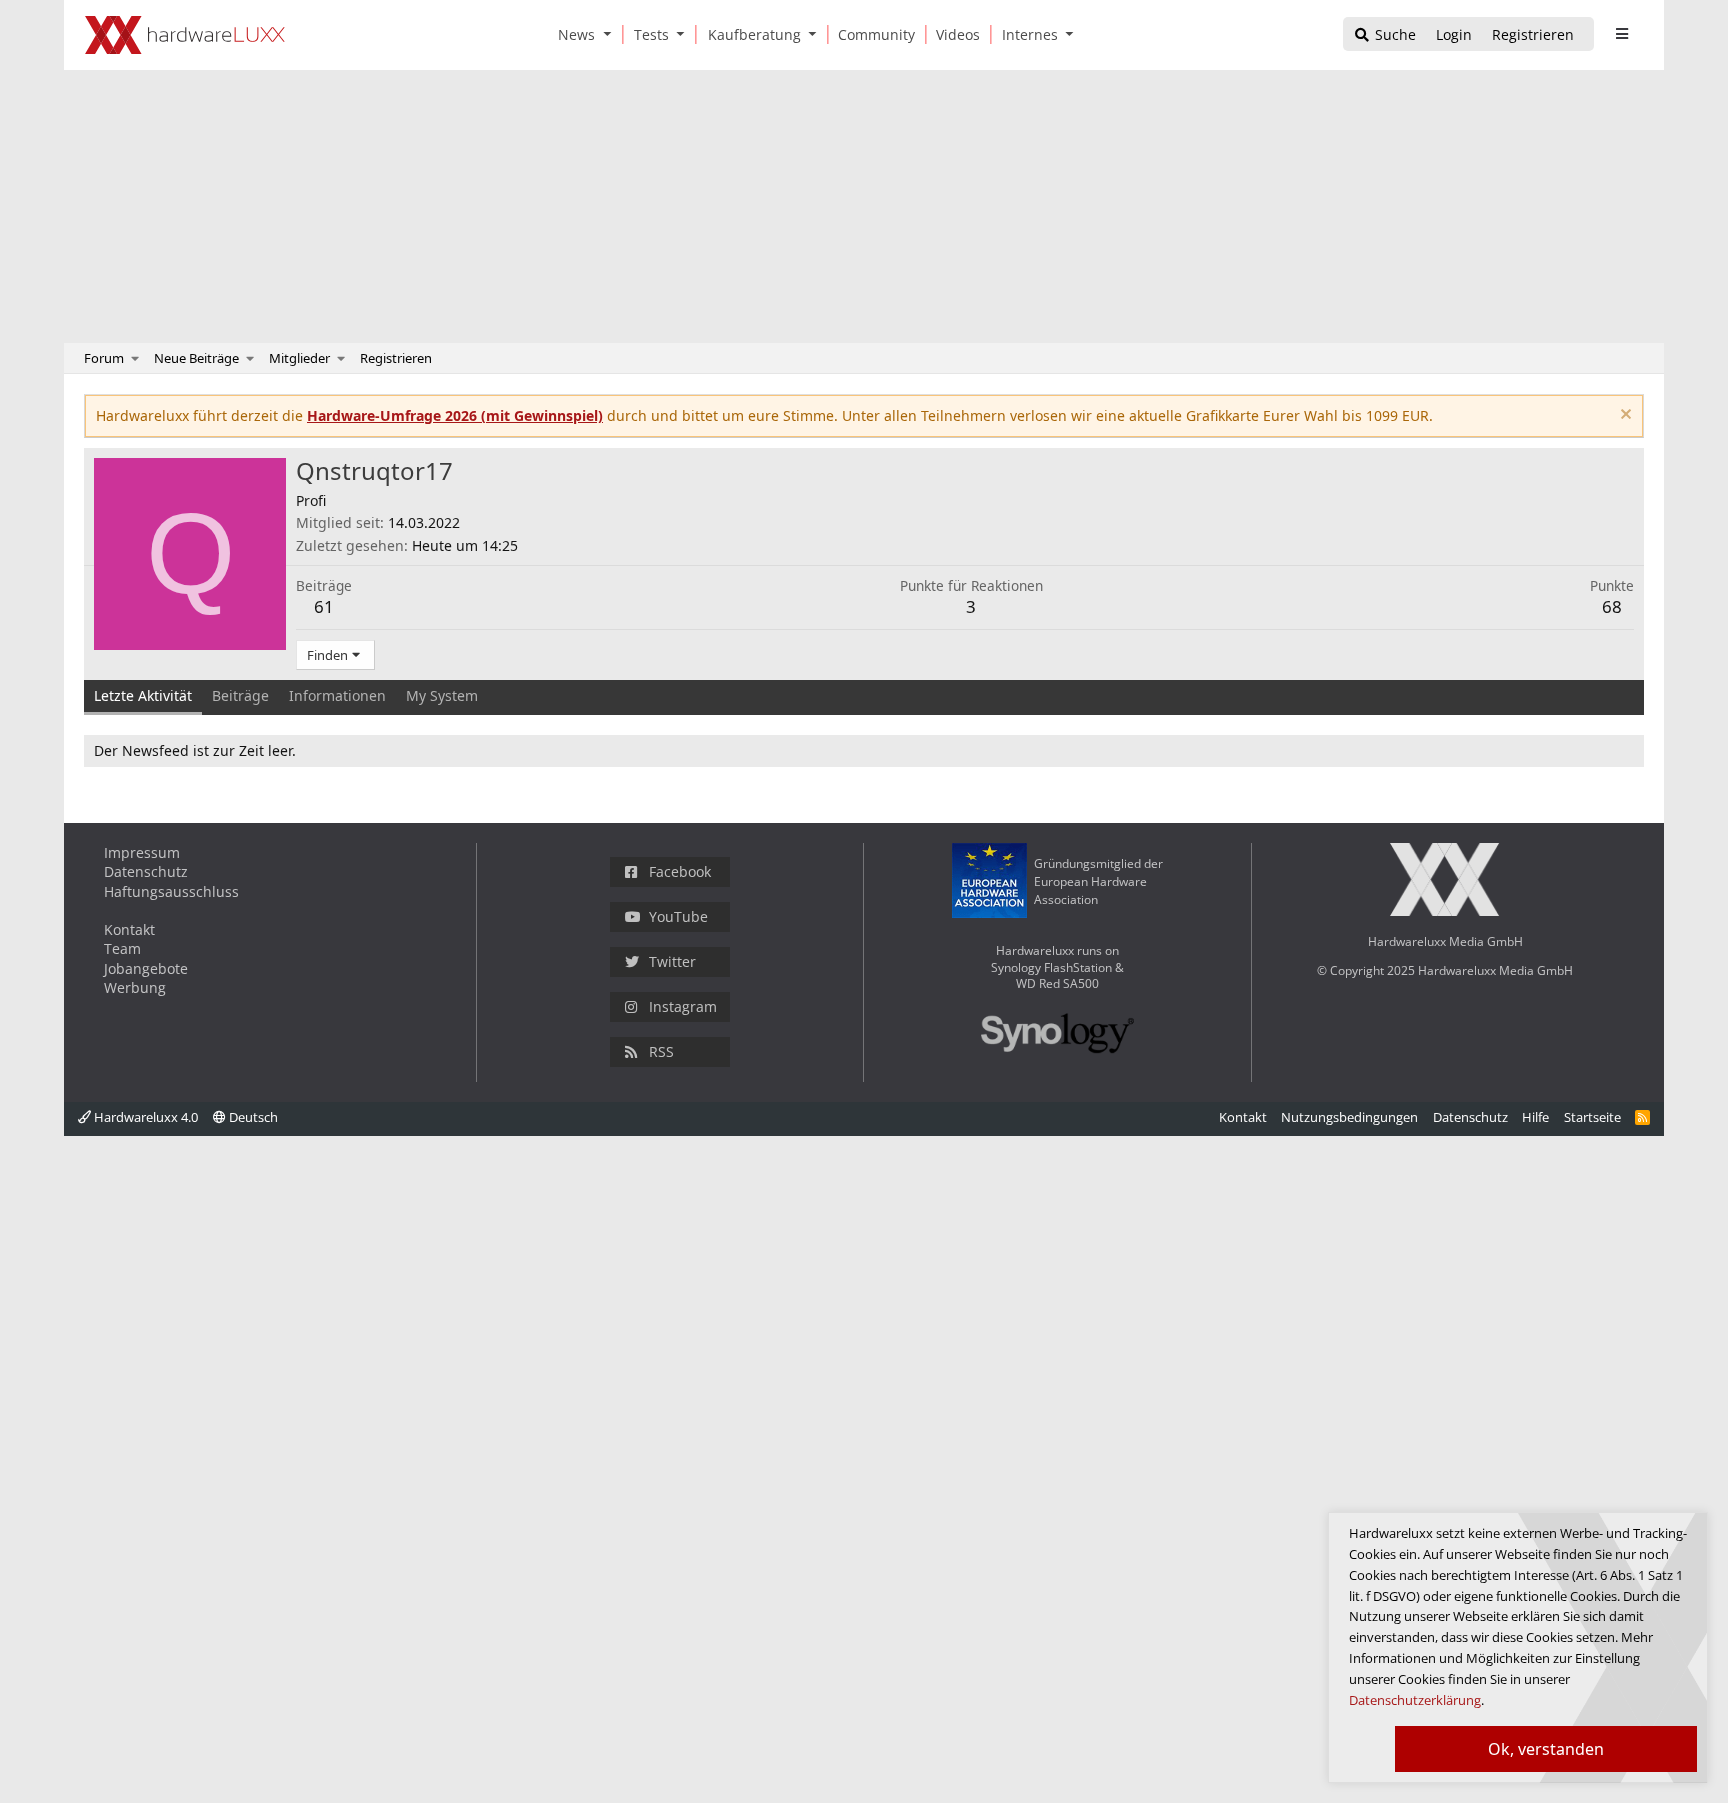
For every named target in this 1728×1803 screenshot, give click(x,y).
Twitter (672, 961)
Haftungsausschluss (171, 891)
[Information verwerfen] (1623, 416)
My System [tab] (442, 695)
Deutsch (252, 1117)
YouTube (678, 916)
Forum (104, 358)
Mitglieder (299, 358)
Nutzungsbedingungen (1349, 1117)
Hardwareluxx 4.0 (144, 1117)
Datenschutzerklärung (1415, 1700)
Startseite (1592, 1117)
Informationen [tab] (337, 695)
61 (324, 606)
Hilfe (1535, 1117)
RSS (661, 1051)
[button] (611, 34)
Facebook (680, 871)
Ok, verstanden (1546, 1749)
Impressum (142, 852)
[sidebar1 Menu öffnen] (1621, 34)
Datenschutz (146, 871)
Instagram (683, 1006)
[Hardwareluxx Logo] (185, 35)
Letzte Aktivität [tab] (143, 695)
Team (122, 948)
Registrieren (396, 358)
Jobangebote (146, 968)
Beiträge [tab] (240, 695)
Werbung (135, 987)
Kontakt (129, 929)
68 (1612, 606)
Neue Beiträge (196, 358)
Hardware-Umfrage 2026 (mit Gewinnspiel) (455, 415)
